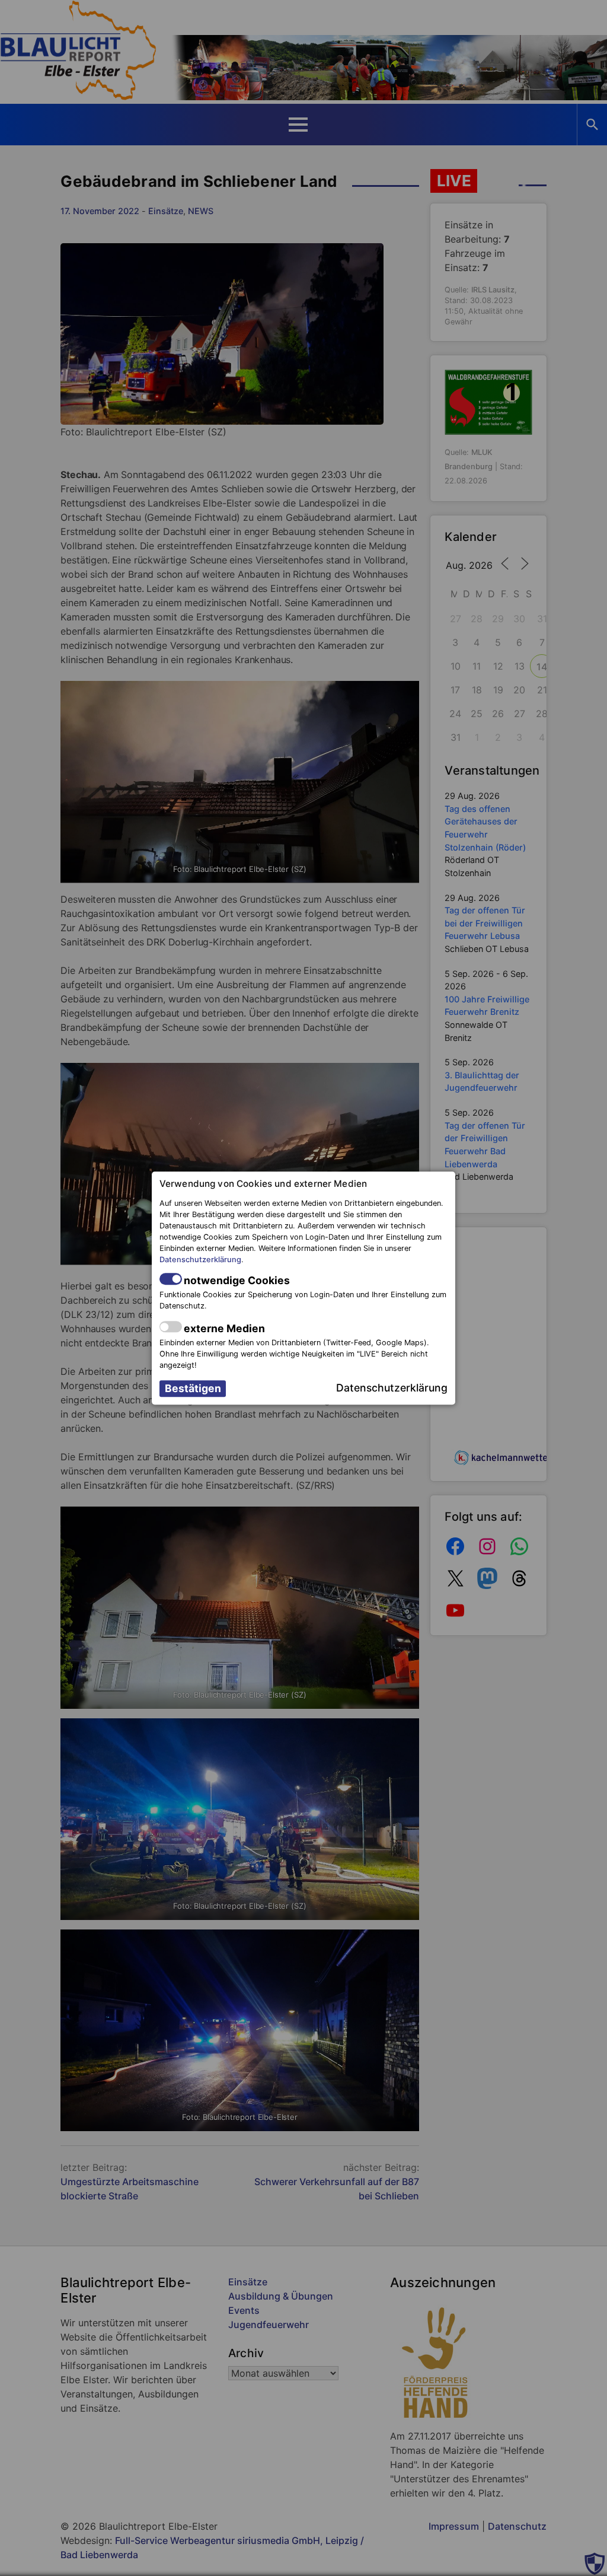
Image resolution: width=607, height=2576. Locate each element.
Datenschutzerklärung (200, 1260)
